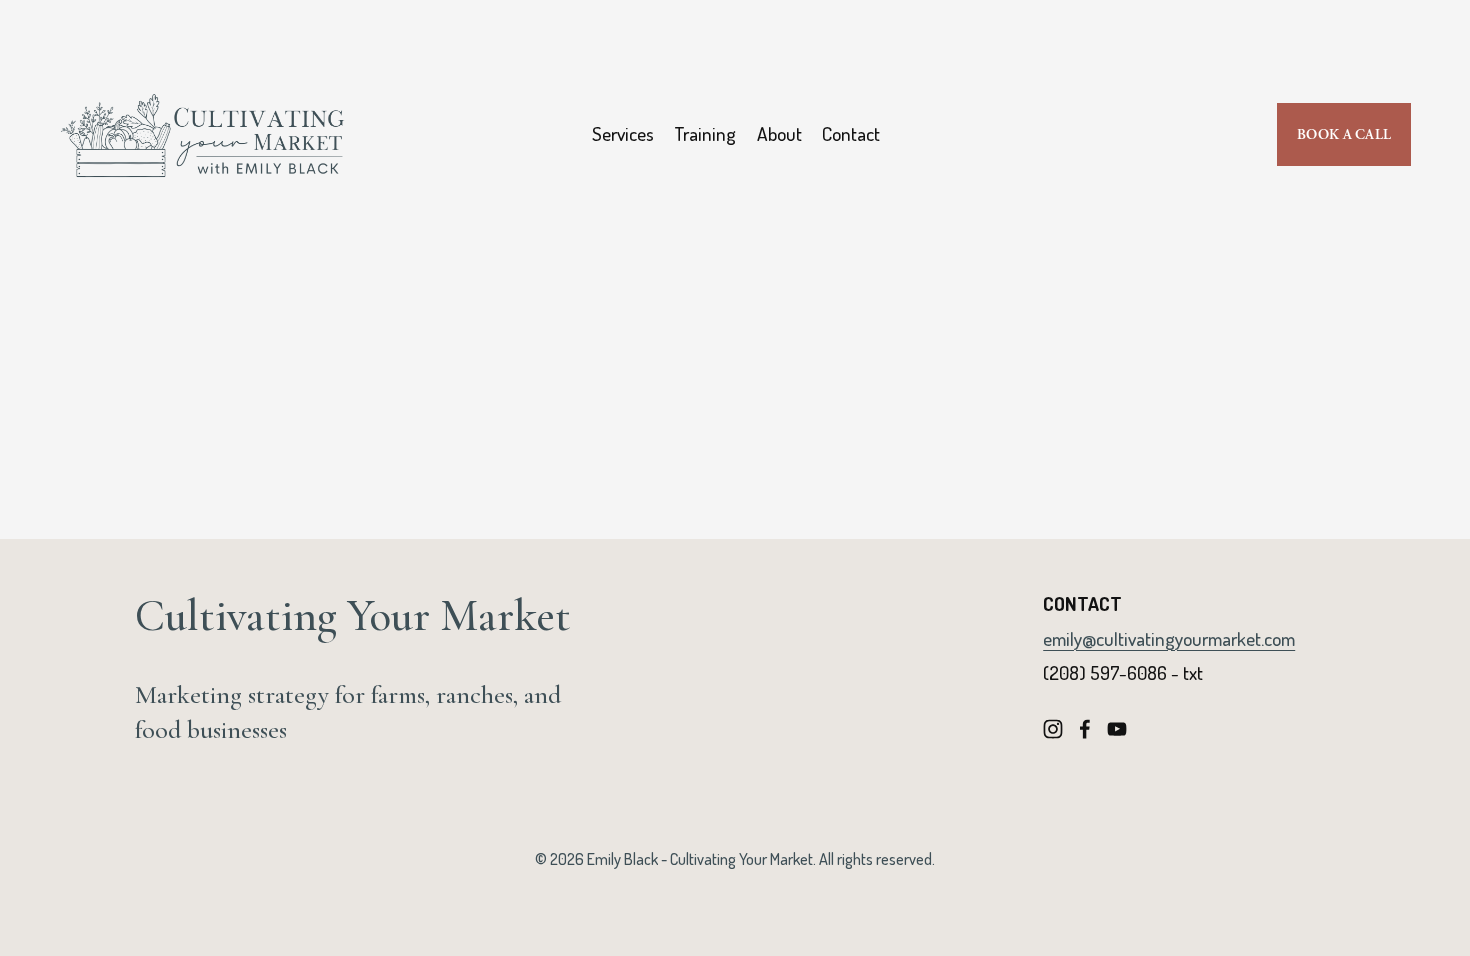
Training (705, 133)
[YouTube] (1117, 729)
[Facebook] (1085, 729)
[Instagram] (1053, 729)
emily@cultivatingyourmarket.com (1169, 638)
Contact (851, 133)
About (779, 133)
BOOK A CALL (1344, 134)
